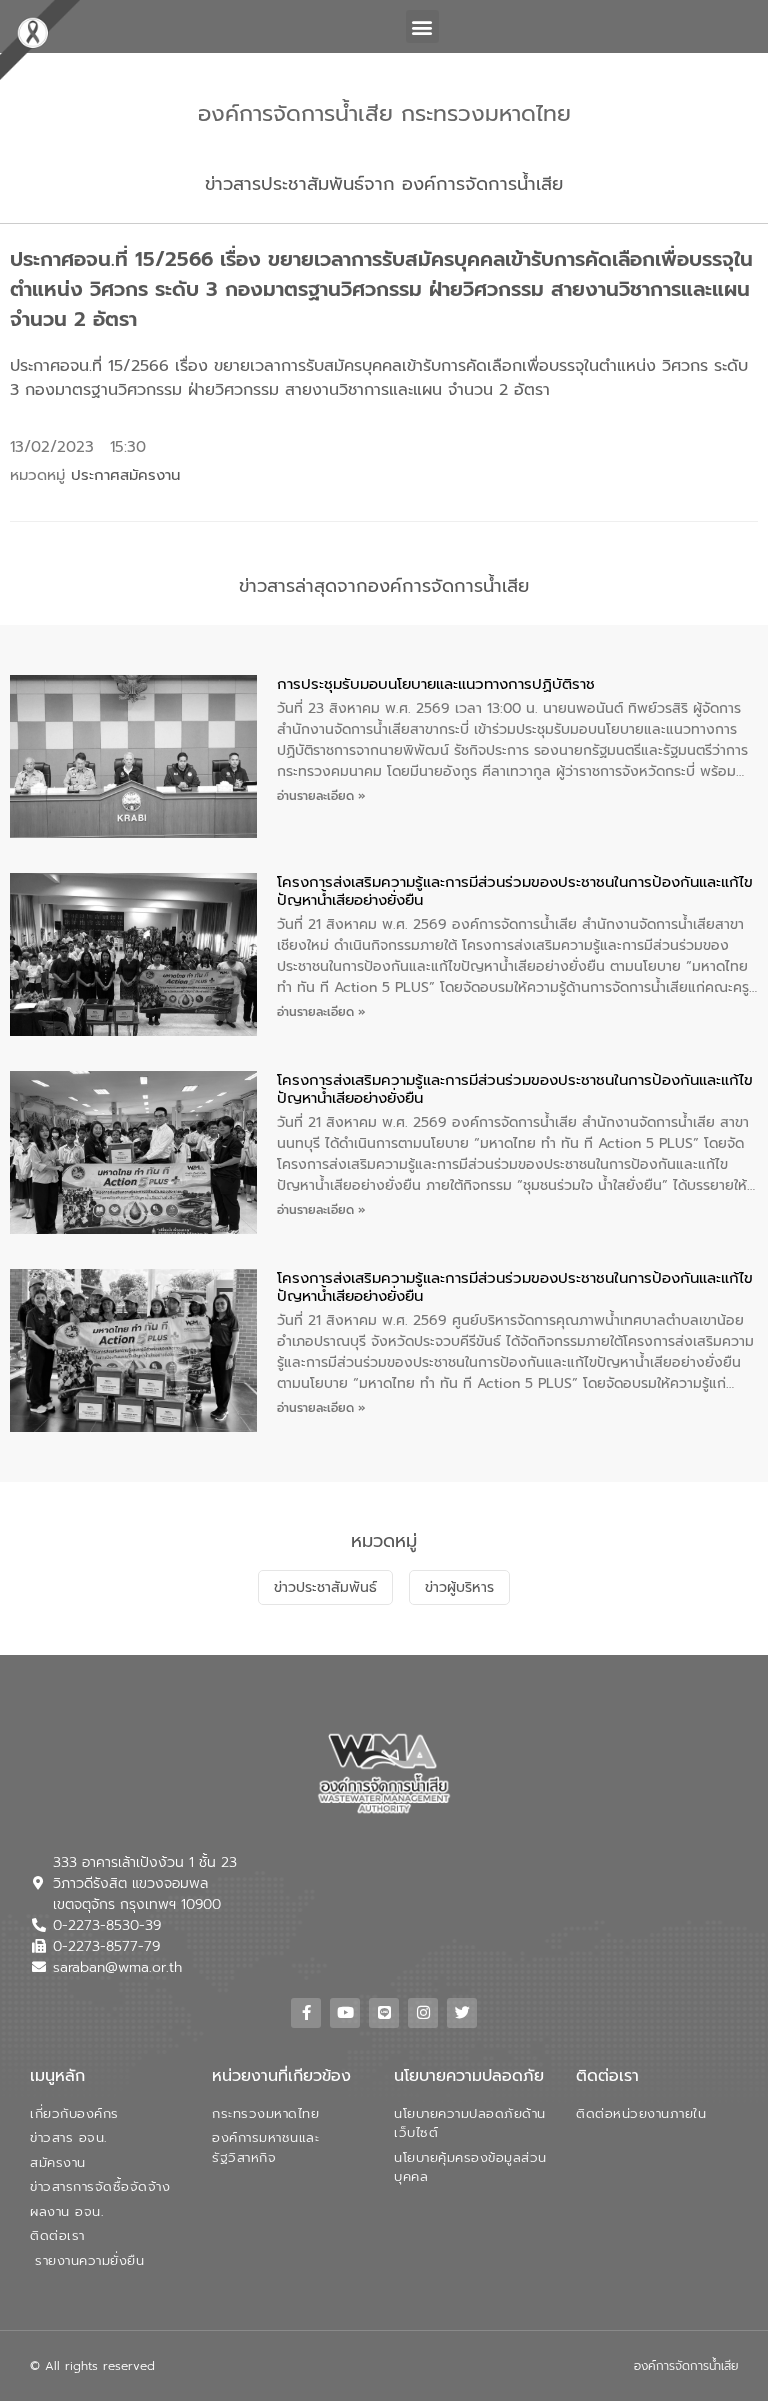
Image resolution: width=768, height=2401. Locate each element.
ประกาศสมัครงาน (125, 475)
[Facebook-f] (306, 2013)
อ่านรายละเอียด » (321, 796)
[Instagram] (423, 2013)
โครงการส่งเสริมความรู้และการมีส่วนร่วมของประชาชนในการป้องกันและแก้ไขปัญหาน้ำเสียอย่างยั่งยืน (515, 891)
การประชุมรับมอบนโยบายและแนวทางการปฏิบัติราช (436, 684)
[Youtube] (345, 2013)
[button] (422, 26)
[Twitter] (462, 2013)
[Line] (384, 2013)
